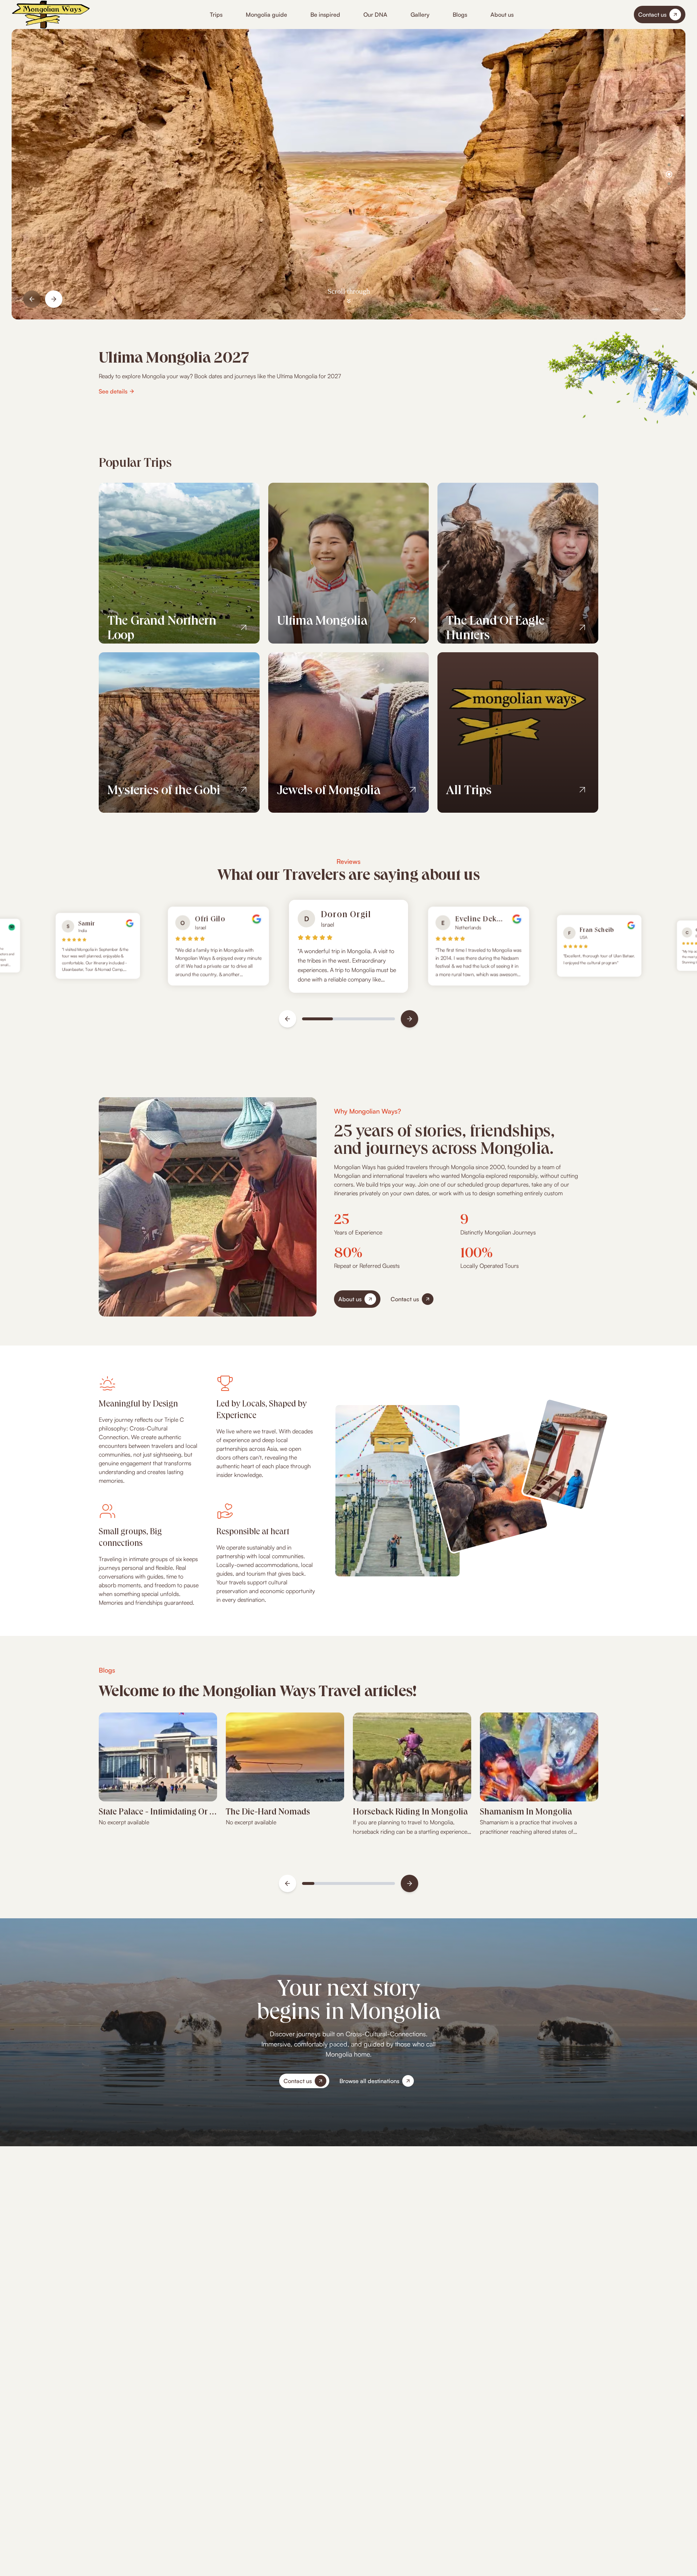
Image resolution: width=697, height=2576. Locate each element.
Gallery (420, 15)
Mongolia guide (266, 15)
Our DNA (375, 15)
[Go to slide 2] (669, 174)
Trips (216, 15)
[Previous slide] (32, 299)
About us (502, 15)
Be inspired (325, 15)
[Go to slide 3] (669, 184)
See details (113, 391)
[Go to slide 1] (669, 165)
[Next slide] (54, 299)
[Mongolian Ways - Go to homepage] (51, 15)
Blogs (460, 15)
